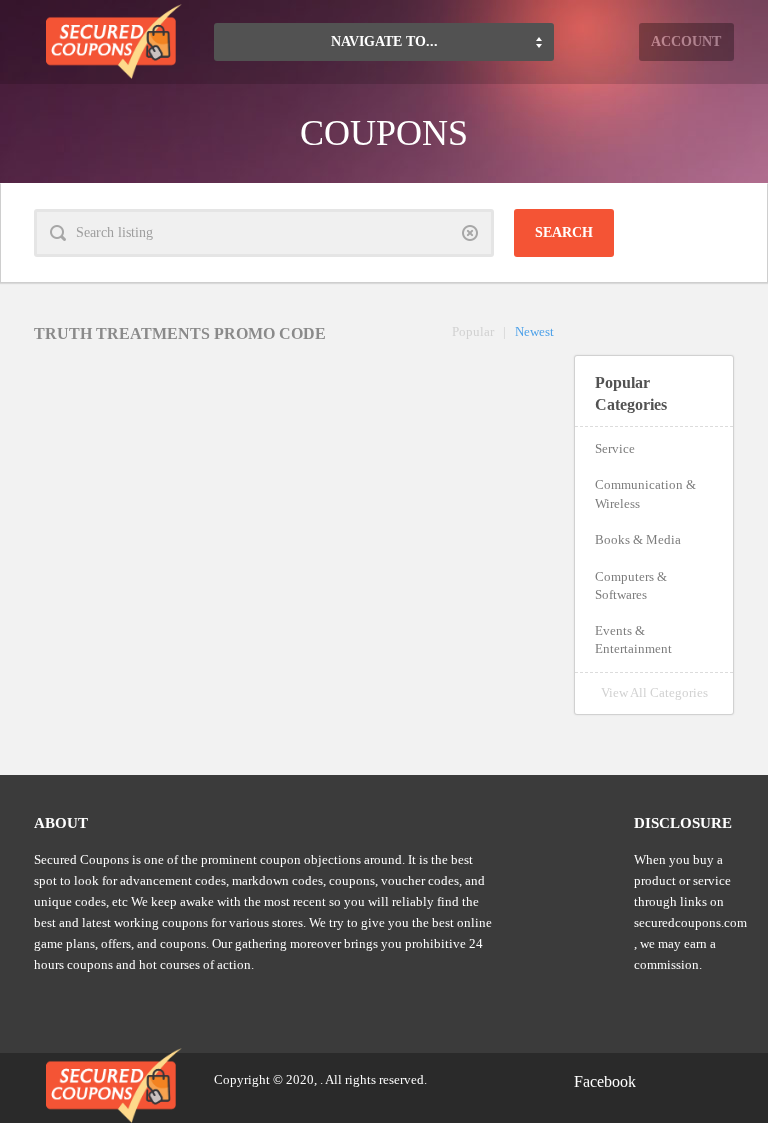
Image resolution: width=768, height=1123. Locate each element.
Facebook (605, 1081)
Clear (470, 233)
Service (615, 448)
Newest (534, 331)
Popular (473, 331)
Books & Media (638, 539)
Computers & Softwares (631, 585)
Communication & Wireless (645, 493)
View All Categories (654, 692)
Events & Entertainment (633, 639)
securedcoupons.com (690, 922)
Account (686, 41)
